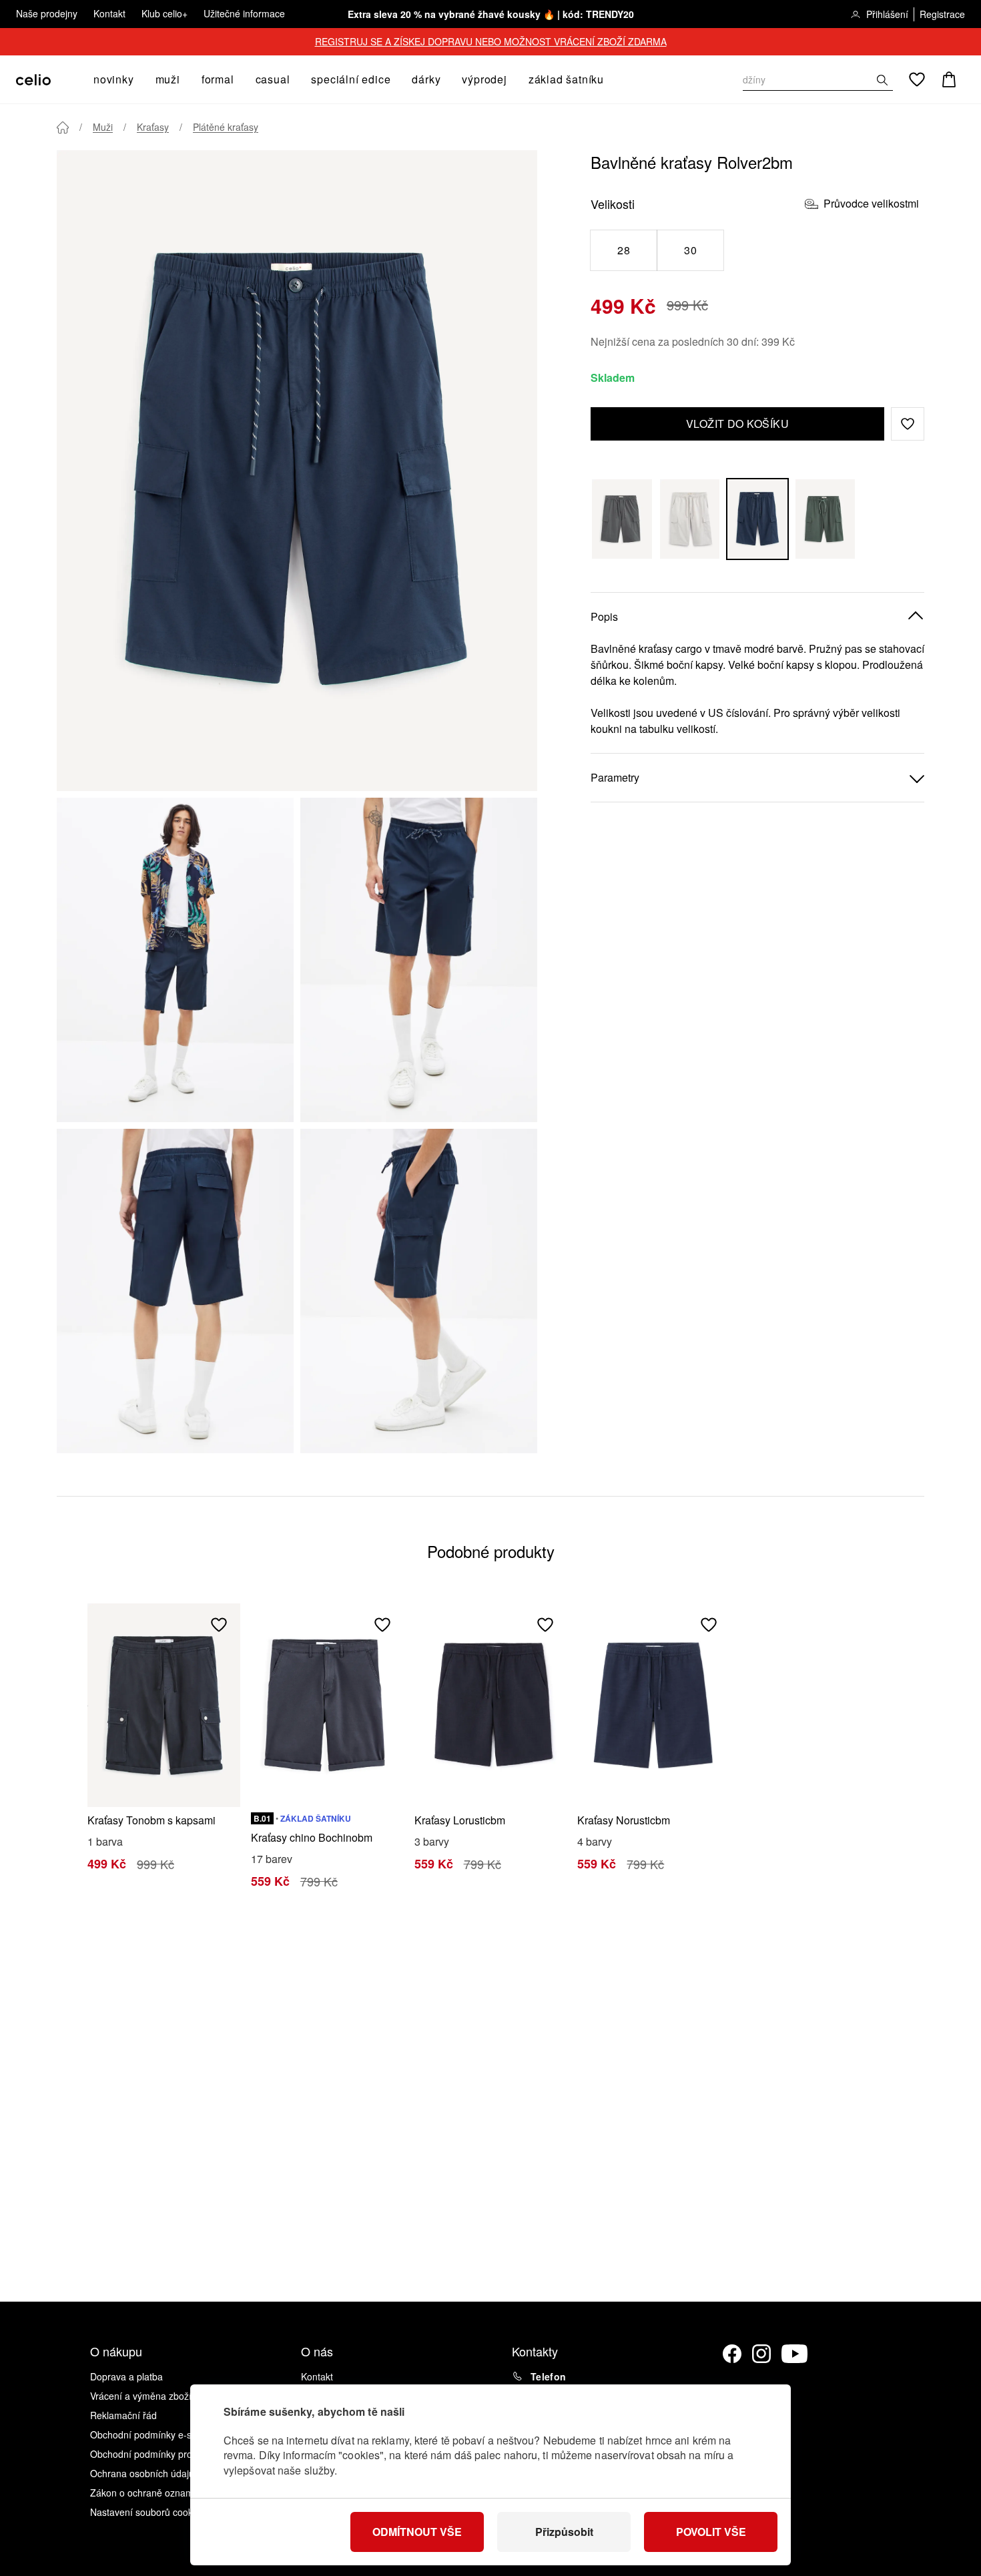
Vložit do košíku (738, 424)
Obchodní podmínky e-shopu (151, 2434)
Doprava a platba (126, 2376)
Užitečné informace (244, 13)
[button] (908, 424)
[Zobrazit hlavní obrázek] (297, 471)
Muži (103, 127)
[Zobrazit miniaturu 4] (419, 1291)
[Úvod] (63, 127)
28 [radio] (624, 250)
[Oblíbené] (917, 79)
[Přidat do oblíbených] (219, 1625)
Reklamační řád (123, 2415)
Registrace (942, 14)
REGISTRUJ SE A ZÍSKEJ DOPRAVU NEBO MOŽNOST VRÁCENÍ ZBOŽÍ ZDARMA (491, 41)
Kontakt (109, 13)
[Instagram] (761, 2354)
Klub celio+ (165, 13)
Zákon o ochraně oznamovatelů (157, 2493)
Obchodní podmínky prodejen (153, 2454)
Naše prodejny (47, 13)
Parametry (615, 777)
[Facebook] (732, 2354)
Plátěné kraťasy (226, 127)
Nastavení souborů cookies (147, 2512)
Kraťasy (153, 127)
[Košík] (949, 79)
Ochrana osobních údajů (142, 2473)
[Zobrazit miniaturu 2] (419, 960)
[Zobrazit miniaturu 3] (175, 1291)
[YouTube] (795, 2354)
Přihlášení (887, 14)
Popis (604, 616)
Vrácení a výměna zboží (141, 2396)
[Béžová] (690, 519)
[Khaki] (826, 519)
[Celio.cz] (33, 80)
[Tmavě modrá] (757, 519)
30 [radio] (690, 250)
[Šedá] (622, 519)
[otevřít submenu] (138, 79)
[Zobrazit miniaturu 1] (175, 960)
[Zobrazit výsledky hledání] (882, 80)
